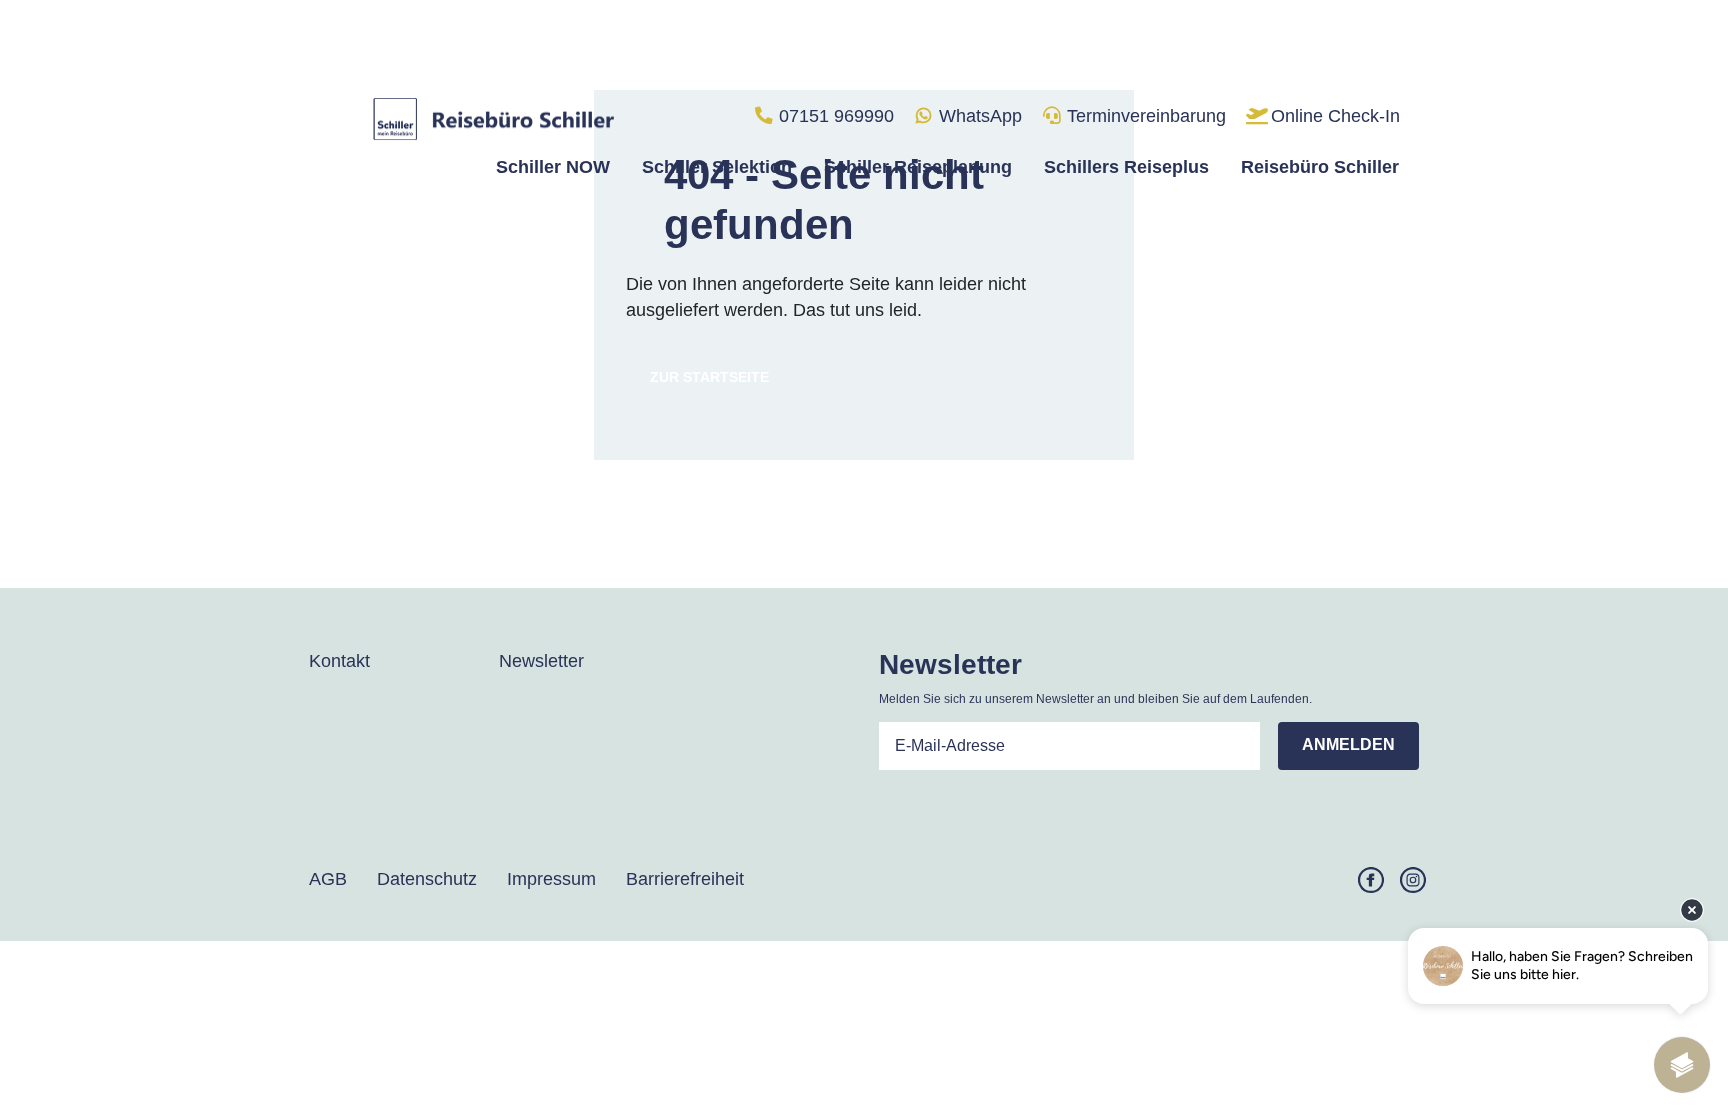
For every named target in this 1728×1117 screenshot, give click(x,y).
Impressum (551, 879)
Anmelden (1348, 744)
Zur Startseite (709, 377)
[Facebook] (1371, 879)
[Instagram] (1413, 879)
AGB (328, 879)
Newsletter (541, 661)
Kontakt (339, 661)
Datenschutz (427, 879)
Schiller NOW (553, 167)
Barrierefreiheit (685, 879)
